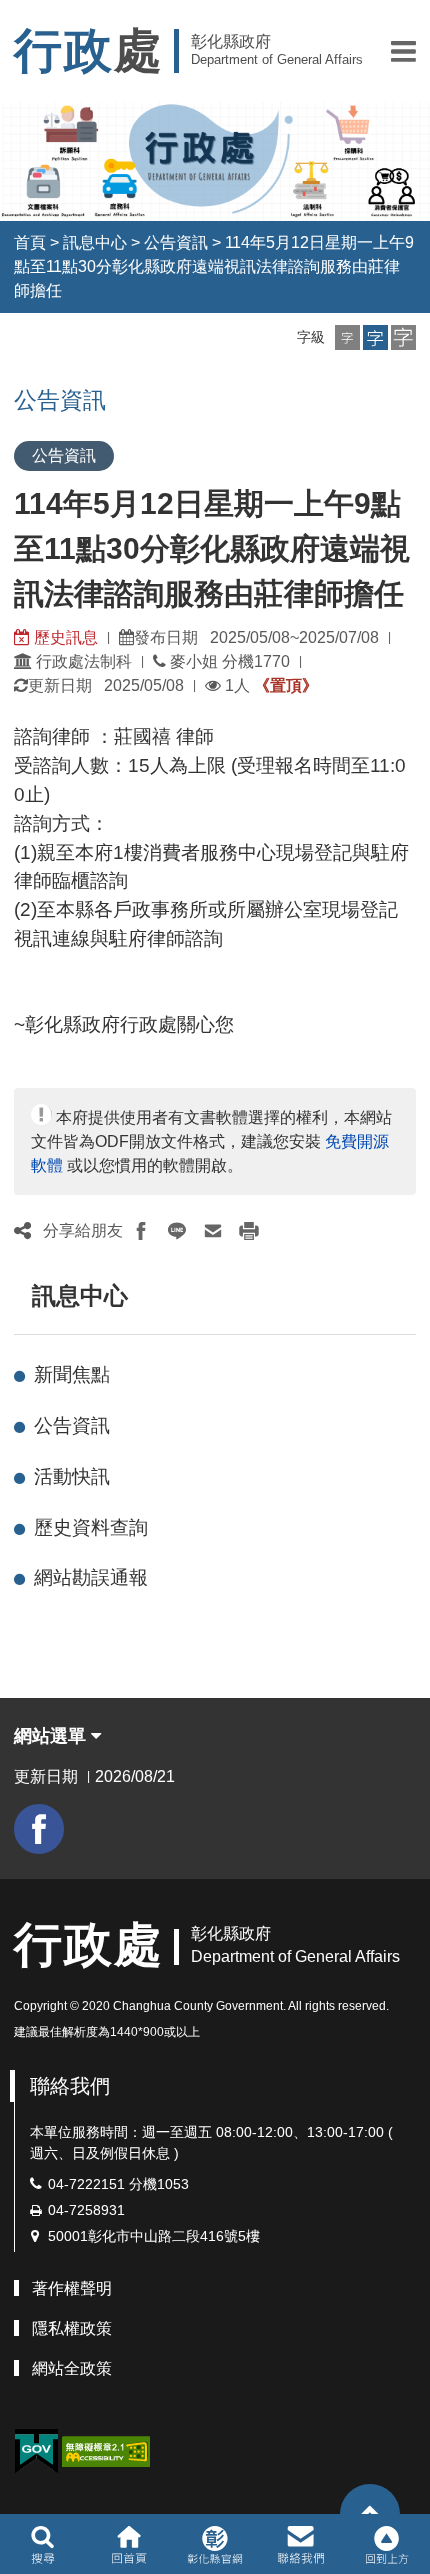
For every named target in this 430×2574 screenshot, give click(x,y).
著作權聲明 (72, 2288)
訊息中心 (95, 242)
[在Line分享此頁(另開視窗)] (177, 1231)
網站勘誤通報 (91, 1577)
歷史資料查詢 (91, 1527)
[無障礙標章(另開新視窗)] (106, 2450)
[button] (403, 51)
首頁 (30, 242)
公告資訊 (176, 242)
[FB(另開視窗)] (39, 1829)
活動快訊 (72, 1476)
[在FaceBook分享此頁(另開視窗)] (141, 1231)
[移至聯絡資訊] (301, 2544)
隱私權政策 (72, 2328)
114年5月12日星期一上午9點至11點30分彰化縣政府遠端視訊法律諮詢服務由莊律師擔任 (214, 266)
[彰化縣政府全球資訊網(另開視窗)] (214, 2544)
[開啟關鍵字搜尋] (42, 2544)
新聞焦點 (72, 1374)
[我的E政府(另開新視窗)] (36, 2451)
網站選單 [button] (52, 1736)
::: (23, 1295)
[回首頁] (128, 2544)
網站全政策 (72, 2368)
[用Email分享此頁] (213, 1231)
